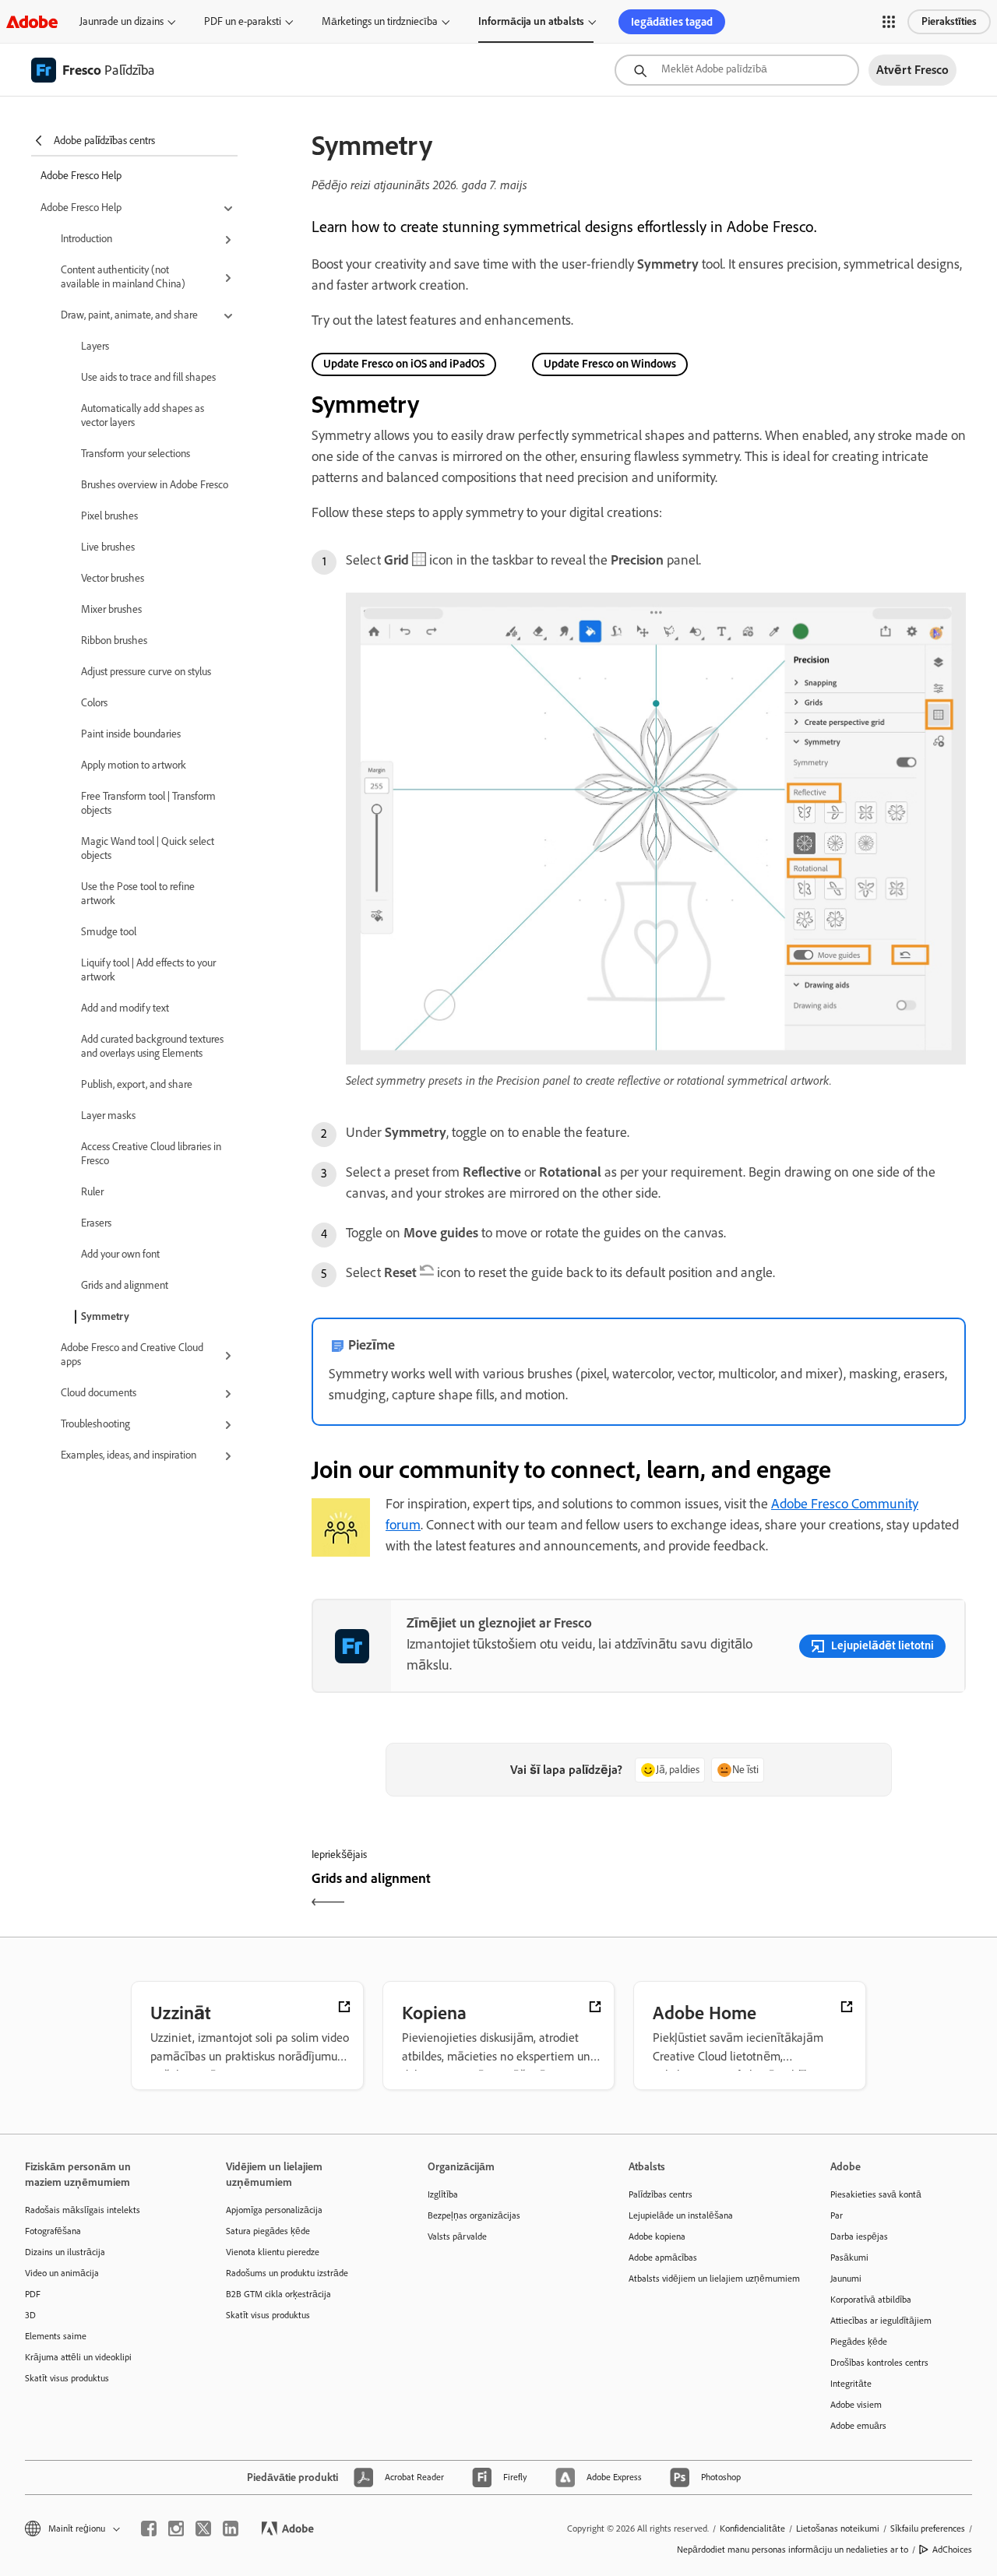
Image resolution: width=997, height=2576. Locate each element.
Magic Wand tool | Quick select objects (148, 848)
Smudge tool (109, 932)
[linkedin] (231, 2528)
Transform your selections (136, 454)
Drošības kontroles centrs (879, 2363)
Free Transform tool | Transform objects (148, 803)
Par (837, 2215)
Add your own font (120, 1254)
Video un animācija (62, 2273)
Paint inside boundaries (131, 734)
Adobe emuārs (858, 2426)
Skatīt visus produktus (67, 2378)
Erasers (96, 1223)
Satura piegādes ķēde (268, 2231)
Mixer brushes (111, 609)
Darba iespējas (859, 2236)
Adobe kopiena (657, 2236)
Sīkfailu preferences (928, 2528)
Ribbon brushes (114, 640)
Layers (95, 346)
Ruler (92, 1192)
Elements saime (56, 2336)
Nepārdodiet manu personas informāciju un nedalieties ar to (793, 2550)
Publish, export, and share (137, 1084)
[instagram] (176, 2528)
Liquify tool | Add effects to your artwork (148, 970)
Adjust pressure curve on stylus (146, 672)
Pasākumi (849, 2258)
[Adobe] (32, 21)
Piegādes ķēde (859, 2342)
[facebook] (149, 2528)
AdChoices (952, 2550)
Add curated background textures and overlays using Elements (152, 1046)
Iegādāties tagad (672, 22)
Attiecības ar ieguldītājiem (881, 2321)
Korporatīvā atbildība (871, 2300)
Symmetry (105, 1316)
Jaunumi (846, 2279)
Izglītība (443, 2194)
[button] (889, 22)
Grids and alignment (125, 1285)
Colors (94, 703)
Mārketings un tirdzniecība (380, 21)
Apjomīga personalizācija (274, 2210)
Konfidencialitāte (752, 2528)
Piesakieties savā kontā (876, 2194)
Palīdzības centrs (661, 2194)
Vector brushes (113, 578)
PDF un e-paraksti (243, 21)
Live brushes (108, 547)
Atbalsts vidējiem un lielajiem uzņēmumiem (706, 2279)
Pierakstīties (949, 21)
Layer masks (108, 1116)
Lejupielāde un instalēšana (681, 2215)
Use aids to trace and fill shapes (148, 377)
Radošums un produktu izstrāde (287, 2273)
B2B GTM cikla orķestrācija (278, 2294)
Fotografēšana (53, 2231)
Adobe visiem (856, 2405)
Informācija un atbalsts (531, 21)
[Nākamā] (804, 1892)
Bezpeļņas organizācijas (474, 2215)
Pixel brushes (109, 516)
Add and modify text (125, 1008)
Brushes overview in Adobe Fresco (155, 485)
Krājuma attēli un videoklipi (78, 2357)
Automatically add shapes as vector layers (143, 415)
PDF (33, 2294)
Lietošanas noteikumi (838, 2528)
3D (30, 2315)
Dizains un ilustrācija (65, 2252)
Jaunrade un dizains (122, 21)
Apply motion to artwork (134, 765)
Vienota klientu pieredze (273, 2252)
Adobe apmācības (663, 2258)
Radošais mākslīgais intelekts (83, 2210)
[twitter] (203, 2528)
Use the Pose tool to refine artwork (138, 894)
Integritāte (851, 2384)
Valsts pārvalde (457, 2236)
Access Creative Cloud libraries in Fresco (151, 1154)
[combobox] (737, 70)
